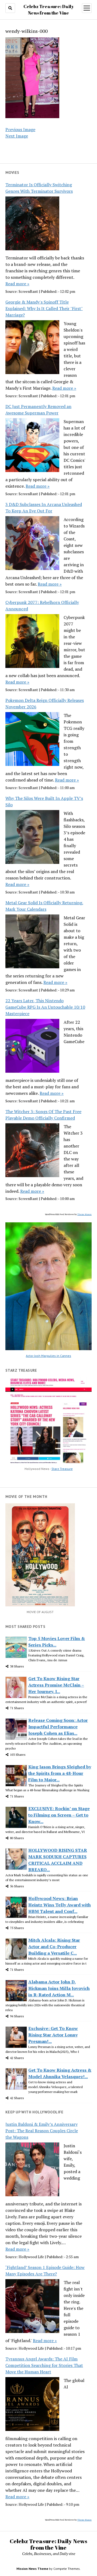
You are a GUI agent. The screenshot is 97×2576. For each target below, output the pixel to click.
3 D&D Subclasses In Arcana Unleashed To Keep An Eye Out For (44, 508)
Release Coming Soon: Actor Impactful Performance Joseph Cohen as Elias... (58, 1727)
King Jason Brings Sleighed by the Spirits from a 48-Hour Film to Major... (60, 1773)
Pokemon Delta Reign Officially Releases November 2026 (45, 703)
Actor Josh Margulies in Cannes (48, 1356)
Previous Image (20, 129)
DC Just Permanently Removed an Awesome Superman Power (38, 410)
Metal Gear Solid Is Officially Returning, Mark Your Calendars (44, 906)
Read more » (17, 284)
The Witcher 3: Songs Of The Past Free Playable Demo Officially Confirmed (43, 1115)
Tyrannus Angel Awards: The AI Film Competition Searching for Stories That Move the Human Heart (44, 2365)
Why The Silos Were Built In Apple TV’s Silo (44, 801)
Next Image (17, 136)
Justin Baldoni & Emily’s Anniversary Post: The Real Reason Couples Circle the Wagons (42, 2131)
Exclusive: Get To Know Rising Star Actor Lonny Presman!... (53, 2035)
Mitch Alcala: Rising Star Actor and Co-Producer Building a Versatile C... (54, 1947)
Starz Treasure (62, 1469)
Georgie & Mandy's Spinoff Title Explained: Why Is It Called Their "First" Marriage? (44, 308)
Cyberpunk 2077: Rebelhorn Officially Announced (42, 606)
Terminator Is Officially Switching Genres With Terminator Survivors (39, 188)
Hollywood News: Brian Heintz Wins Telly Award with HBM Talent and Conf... (60, 1905)
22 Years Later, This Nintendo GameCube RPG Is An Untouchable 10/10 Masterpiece (45, 1007)
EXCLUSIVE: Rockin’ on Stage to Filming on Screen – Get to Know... (59, 1815)
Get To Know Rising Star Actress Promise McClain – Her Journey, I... (56, 1685)
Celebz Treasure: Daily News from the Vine (48, 2544)
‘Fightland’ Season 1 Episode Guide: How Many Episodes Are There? (45, 2271)
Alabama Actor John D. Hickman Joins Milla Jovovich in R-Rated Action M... (59, 1988)
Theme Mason (84, 1214)
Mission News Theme (32, 2569)
